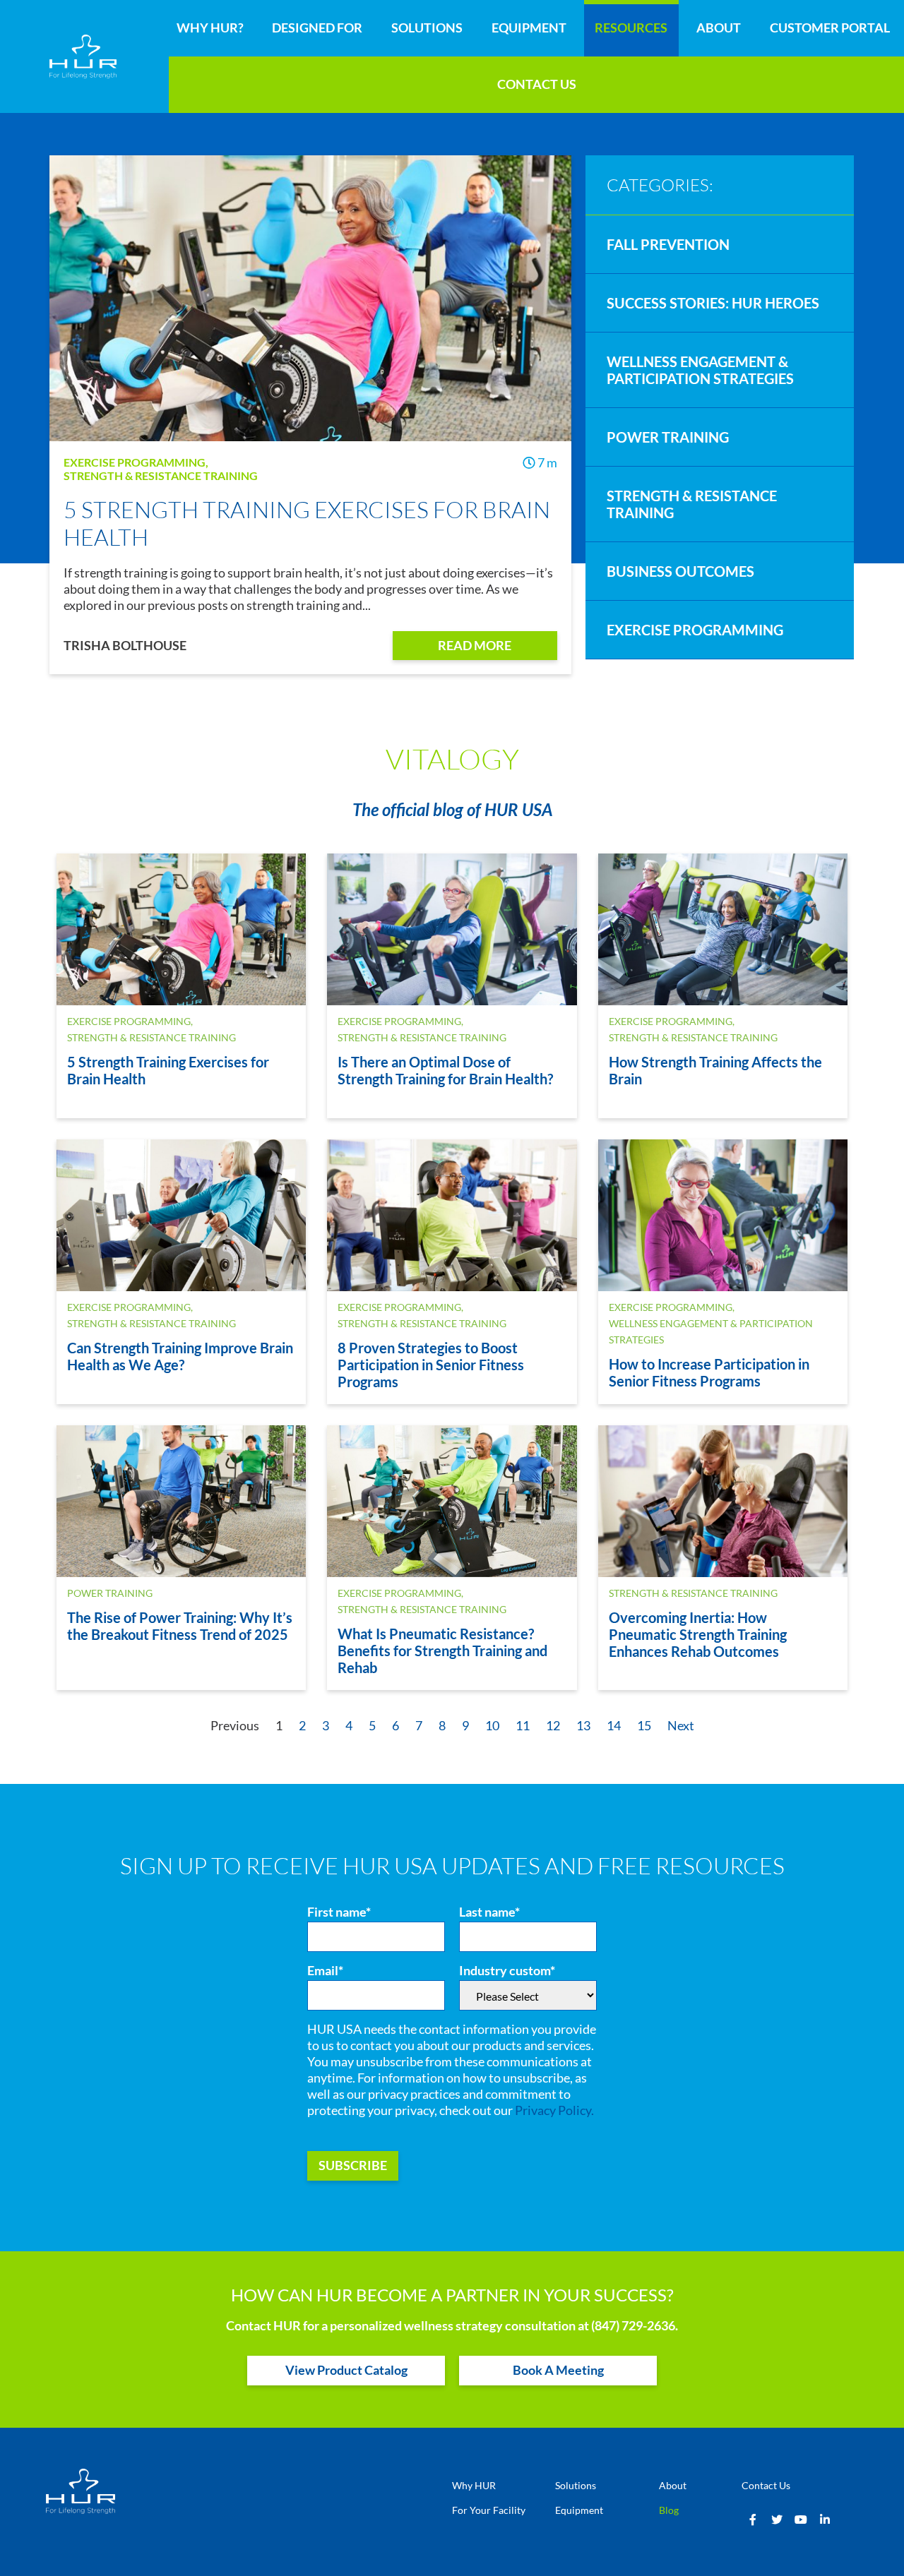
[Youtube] (801, 2520)
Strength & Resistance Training (161, 475)
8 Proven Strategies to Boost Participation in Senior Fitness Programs (431, 1365)
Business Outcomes (680, 571)
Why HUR (474, 2485)
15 (644, 1726)
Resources (631, 28)
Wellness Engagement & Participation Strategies (700, 370)
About (719, 28)
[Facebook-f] (753, 2520)
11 (523, 1726)
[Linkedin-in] (825, 2520)
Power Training (668, 437)
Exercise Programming (135, 462)
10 (492, 1726)
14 (614, 1726)
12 (553, 1726)
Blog (669, 2510)
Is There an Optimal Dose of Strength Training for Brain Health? (445, 1070)
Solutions (427, 28)
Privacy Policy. (554, 2110)
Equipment (529, 28)
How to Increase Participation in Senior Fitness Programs (709, 1372)
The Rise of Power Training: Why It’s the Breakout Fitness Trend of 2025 (180, 1626)
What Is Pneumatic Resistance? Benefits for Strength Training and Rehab (442, 1651)
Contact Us (537, 84)
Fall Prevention (668, 244)
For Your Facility (489, 2510)
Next (681, 1726)
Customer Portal (830, 28)
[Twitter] (777, 2520)
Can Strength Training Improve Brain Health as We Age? (180, 1356)
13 (583, 1726)
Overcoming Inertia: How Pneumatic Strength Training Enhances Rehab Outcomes (698, 1634)
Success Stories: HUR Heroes (713, 303)
